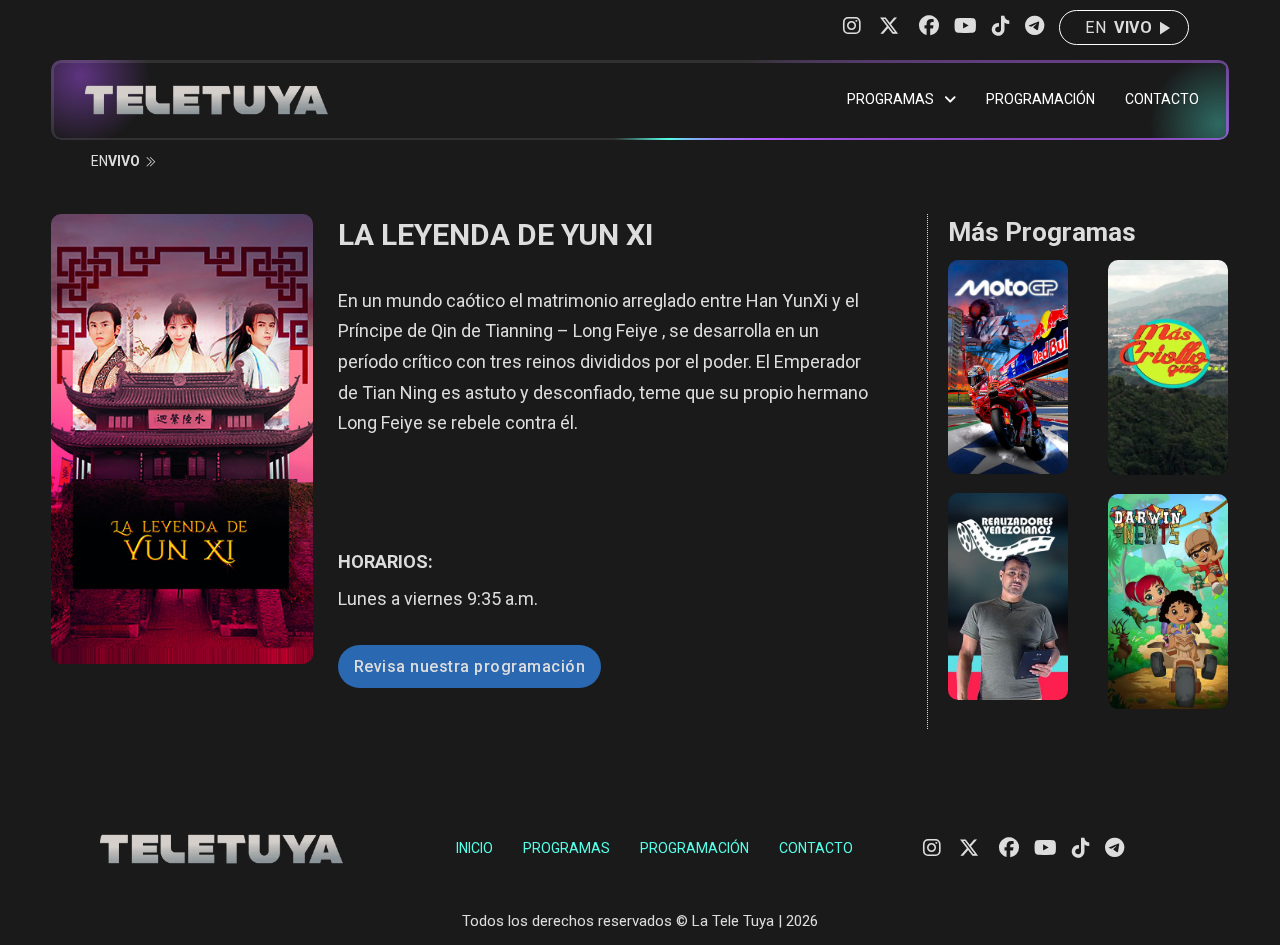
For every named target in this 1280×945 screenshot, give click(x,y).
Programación (1040, 99)
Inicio (474, 848)
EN (1118, 27)
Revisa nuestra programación (470, 666)
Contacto (1162, 99)
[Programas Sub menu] (950, 100)
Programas (890, 99)
